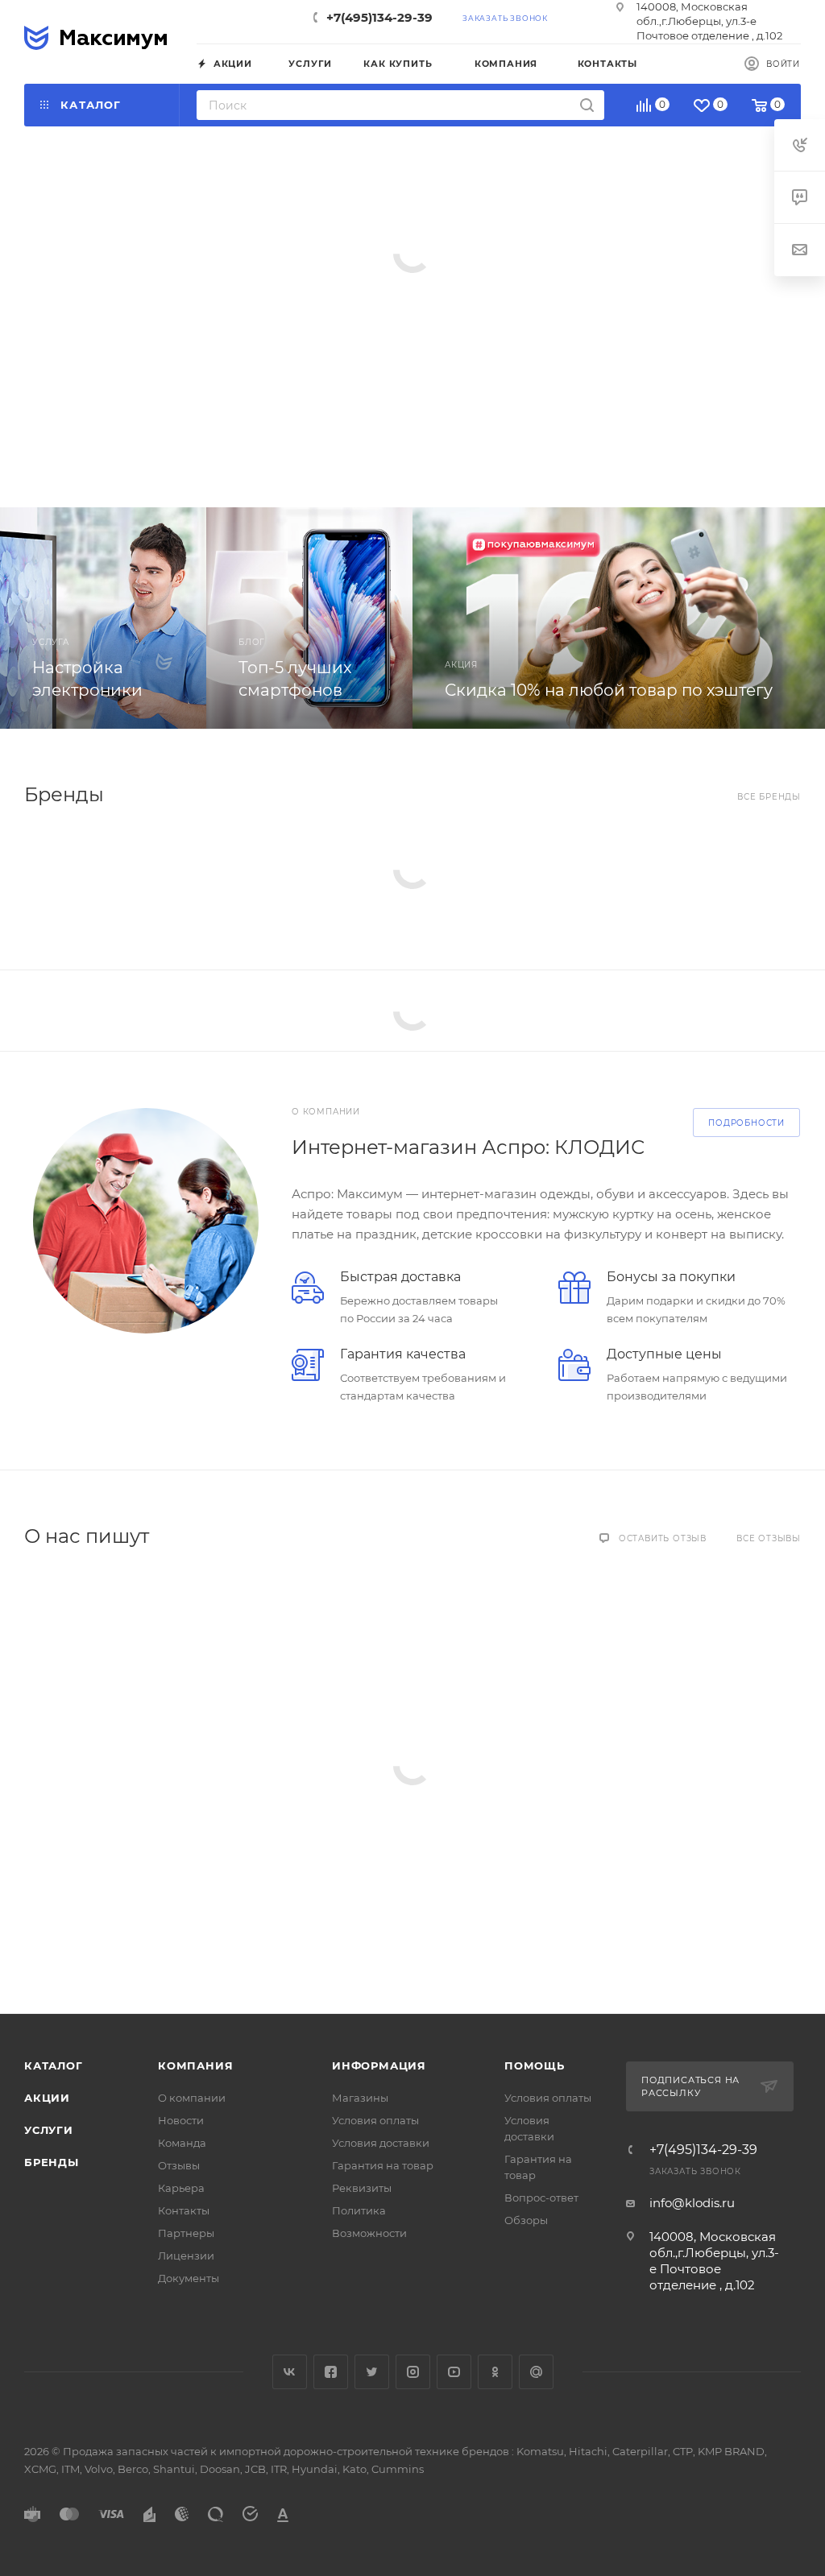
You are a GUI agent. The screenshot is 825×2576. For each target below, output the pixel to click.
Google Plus (536, 2372)
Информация (379, 2065)
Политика (359, 2210)
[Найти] (587, 105)
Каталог (54, 2065)
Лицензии (186, 2256)
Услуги (49, 2130)
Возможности (369, 2233)
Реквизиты (362, 2188)
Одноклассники (495, 2372)
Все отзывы (769, 1538)
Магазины (360, 2098)
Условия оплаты (375, 2120)
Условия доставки (381, 2143)
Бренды (52, 2162)
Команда (182, 2143)
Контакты (184, 2210)
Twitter (372, 2372)
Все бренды (769, 797)
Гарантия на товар (383, 2165)
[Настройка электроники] (103, 618)
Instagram (413, 2372)
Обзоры (526, 2220)
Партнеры (186, 2233)
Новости (181, 2120)
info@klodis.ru (692, 2203)
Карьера (181, 2188)
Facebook (331, 2372)
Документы (189, 2278)
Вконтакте (290, 2372)
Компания (195, 2065)
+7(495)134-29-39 (379, 17)
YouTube (454, 2372)
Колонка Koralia (182, 263)
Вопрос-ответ (541, 2198)
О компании (192, 2098)
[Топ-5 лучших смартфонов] (309, 618)
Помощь (535, 2065)
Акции (47, 2098)
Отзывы (179, 2165)
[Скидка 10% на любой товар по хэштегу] (619, 618)
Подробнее (125, 387)
